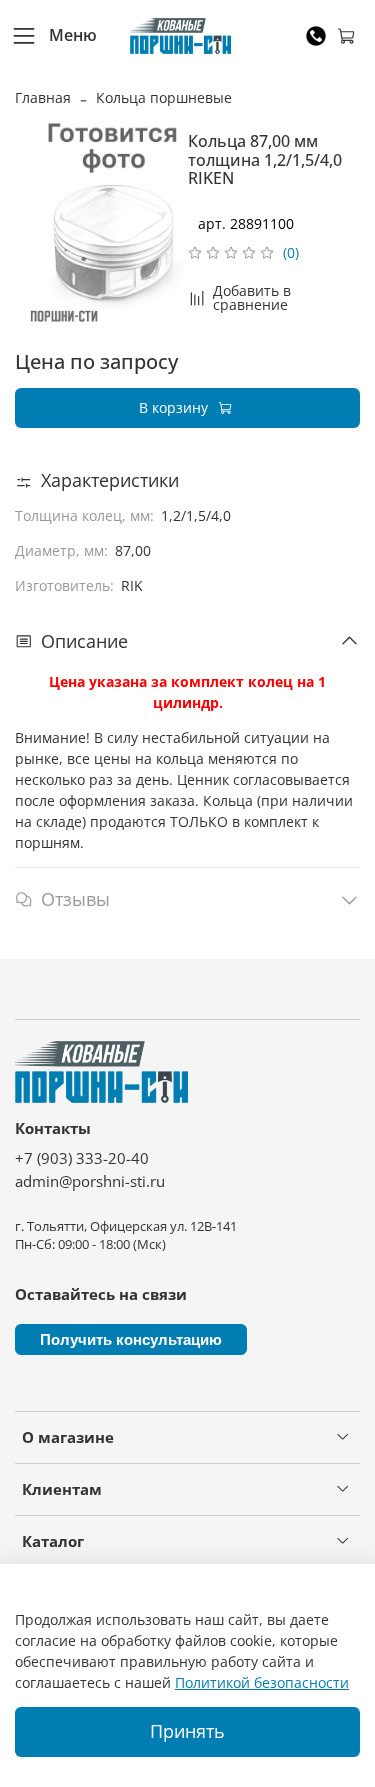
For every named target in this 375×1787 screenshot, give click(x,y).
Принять (187, 1731)
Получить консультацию (131, 1339)
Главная (43, 97)
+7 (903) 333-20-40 (82, 1158)
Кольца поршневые (164, 97)
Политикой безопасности (262, 1682)
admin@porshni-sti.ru (90, 1181)
